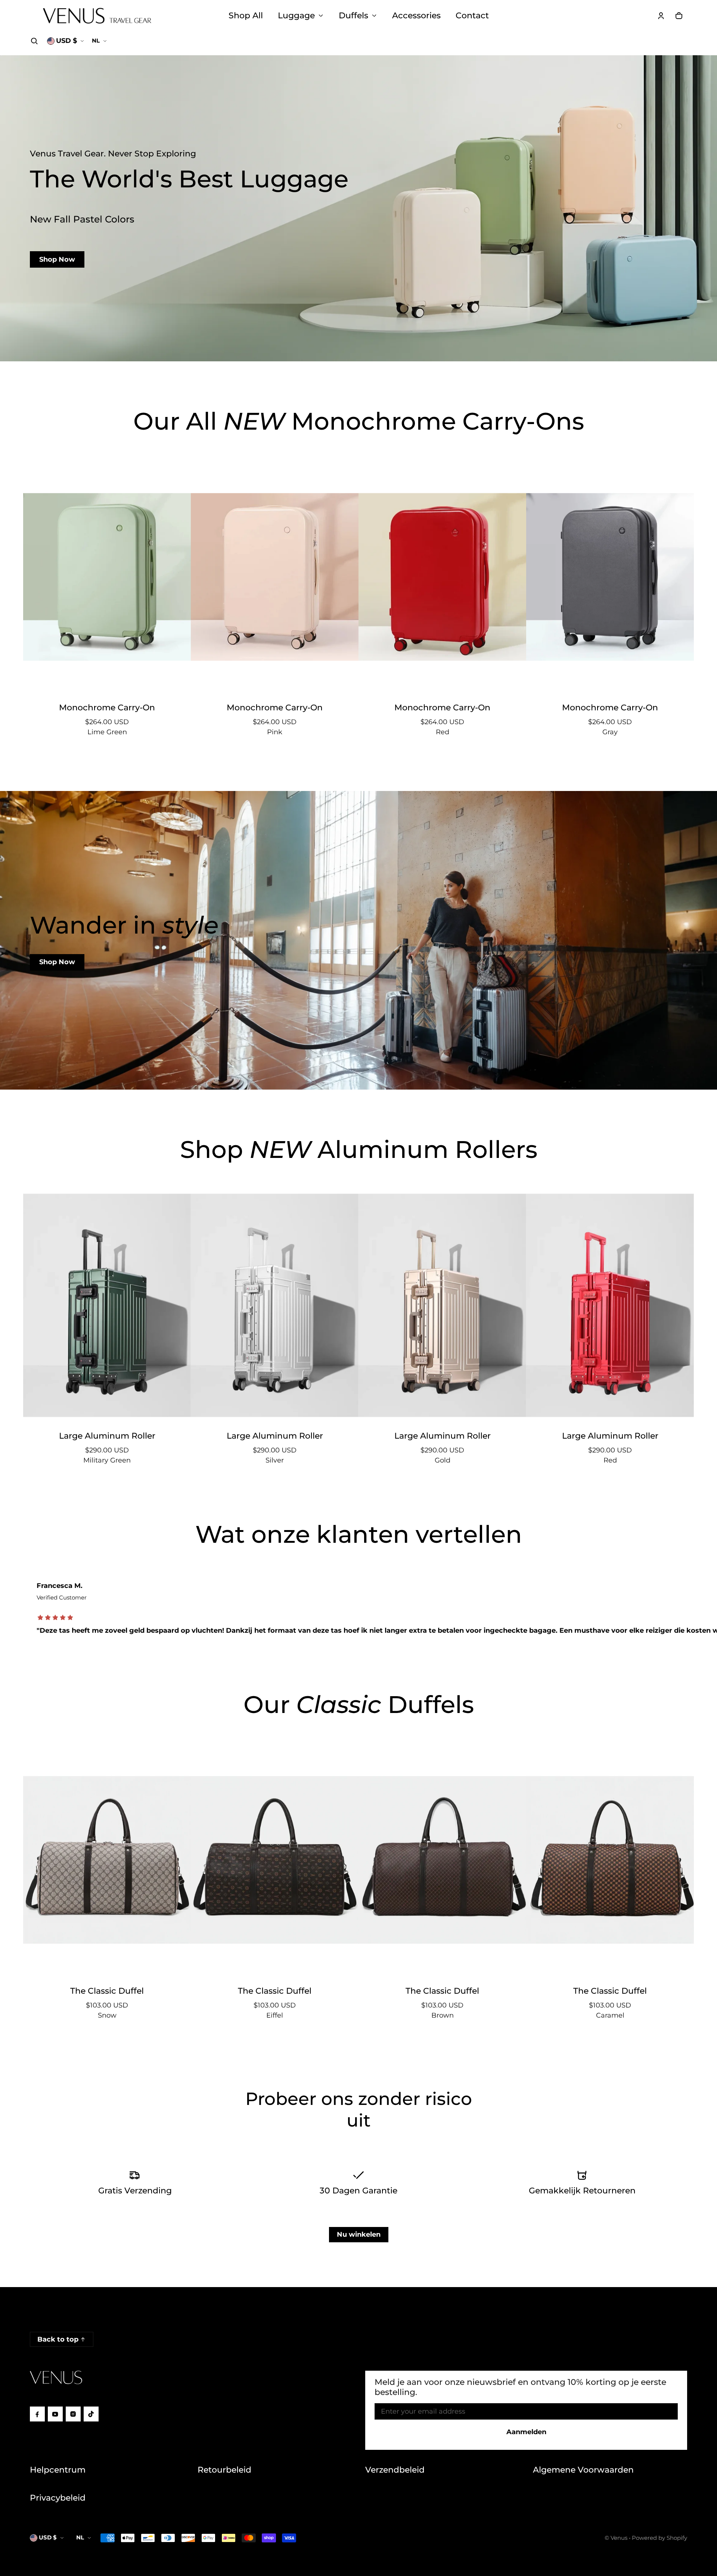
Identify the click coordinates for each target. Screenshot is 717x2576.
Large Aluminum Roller (107, 1436)
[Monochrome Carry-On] (107, 577)
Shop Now (57, 259)
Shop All (246, 15)
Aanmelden (526, 2432)
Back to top (58, 2339)
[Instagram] (73, 2414)
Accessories (416, 15)
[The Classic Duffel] (107, 1860)
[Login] (661, 16)
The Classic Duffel (107, 1991)
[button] (34, 41)
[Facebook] (37, 2414)
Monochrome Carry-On (107, 707)
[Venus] (97, 16)
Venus (619, 2538)
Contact (472, 15)
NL (96, 41)
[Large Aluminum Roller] (107, 1305)
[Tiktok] (91, 2414)
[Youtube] (55, 2414)
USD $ (66, 41)
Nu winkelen (359, 2234)
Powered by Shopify (659, 2538)
